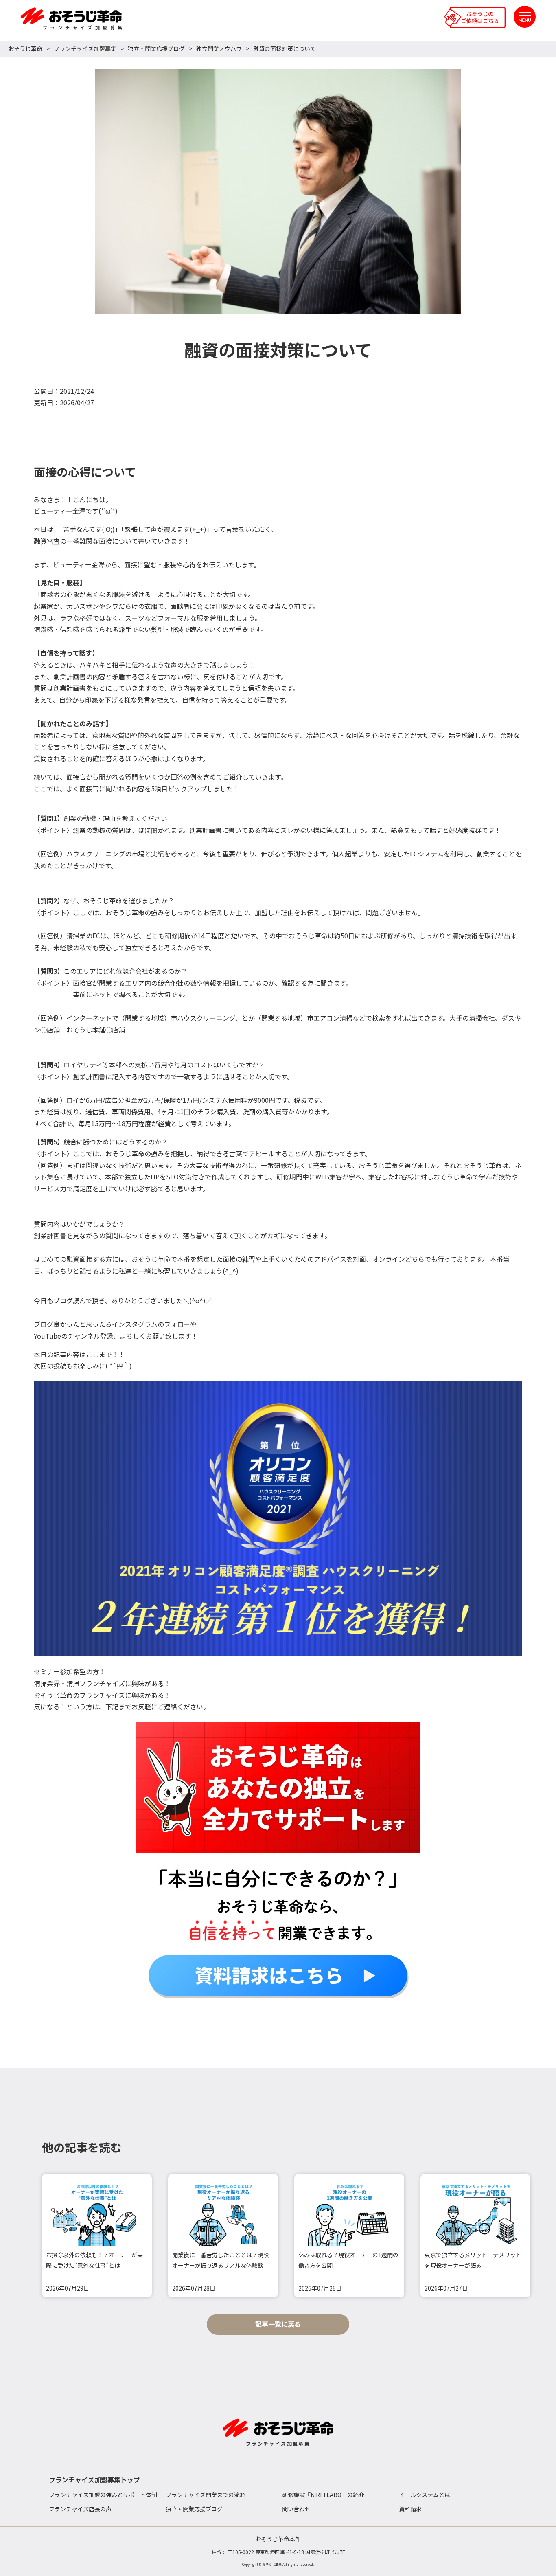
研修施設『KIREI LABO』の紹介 (323, 2495)
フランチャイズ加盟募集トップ (94, 2479)
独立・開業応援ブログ (156, 48)
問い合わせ (296, 2509)
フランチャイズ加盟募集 (85, 48)
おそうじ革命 (25, 48)
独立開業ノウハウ (219, 48)
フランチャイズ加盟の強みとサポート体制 (103, 2495)
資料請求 (410, 2509)
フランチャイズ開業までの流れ (206, 2495)
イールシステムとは (425, 2495)
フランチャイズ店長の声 (80, 2509)
